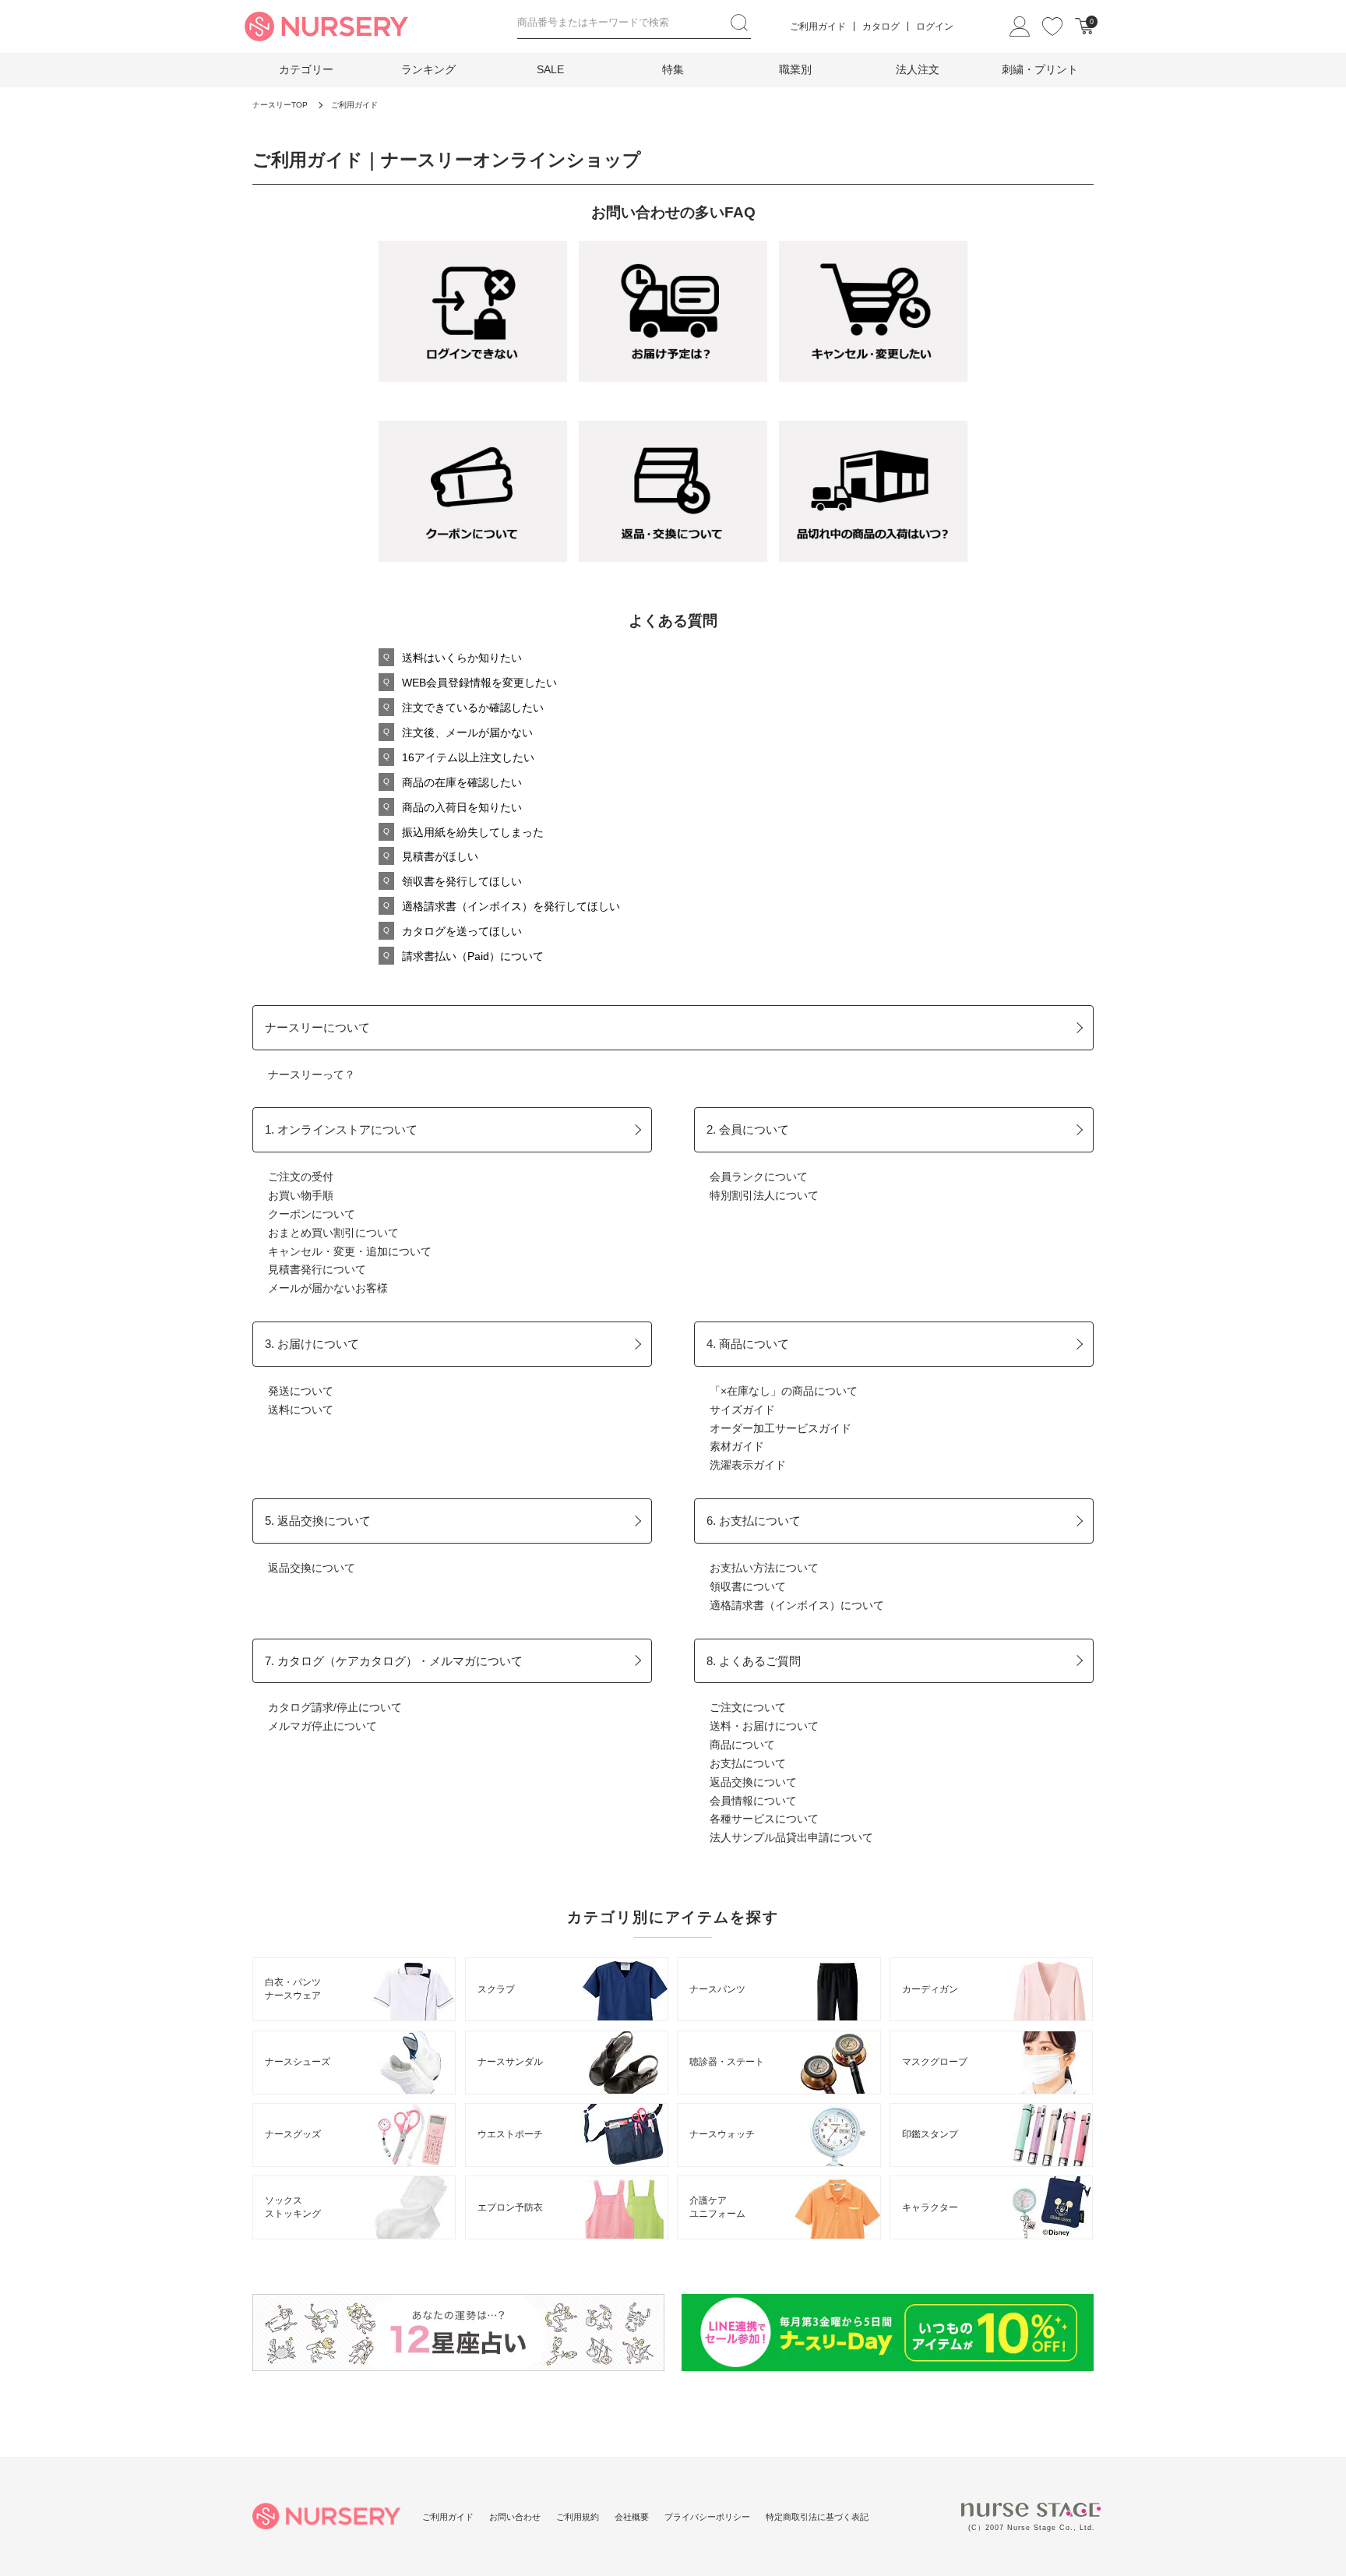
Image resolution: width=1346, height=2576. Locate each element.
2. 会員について (748, 1129)
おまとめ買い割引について (333, 1233)
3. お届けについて (312, 1344)
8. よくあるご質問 (754, 1661)
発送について (301, 1391)
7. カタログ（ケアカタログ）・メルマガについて (394, 1661)
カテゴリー (306, 69)
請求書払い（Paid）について (473, 956)
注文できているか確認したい (473, 708)
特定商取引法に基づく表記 (817, 2517)
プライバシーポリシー (707, 2517)
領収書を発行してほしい (462, 881)
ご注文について (748, 1707)
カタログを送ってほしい (462, 931)
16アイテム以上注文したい (468, 757)
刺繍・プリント (1040, 69)
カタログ (881, 26)
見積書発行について (317, 1269)
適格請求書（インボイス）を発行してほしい (511, 906)
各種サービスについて (764, 1819)
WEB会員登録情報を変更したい (479, 683)
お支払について (748, 1763)
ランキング (428, 69)
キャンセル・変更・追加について (350, 1251)
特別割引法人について (764, 1195)
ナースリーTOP (280, 105)
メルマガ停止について (322, 1726)
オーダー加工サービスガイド (780, 1428)
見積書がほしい (440, 856)
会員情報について (753, 1801)
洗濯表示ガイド (748, 1465)
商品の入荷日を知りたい (462, 807)
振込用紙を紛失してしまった (473, 832)
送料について (301, 1410)
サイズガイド (742, 1410)
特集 (673, 69)
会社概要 (632, 2517)
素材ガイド (737, 1446)
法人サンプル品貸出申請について (791, 1837)
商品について (742, 1745)
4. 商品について (748, 1344)
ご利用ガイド (818, 26)
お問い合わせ (515, 2517)
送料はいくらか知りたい (462, 658)
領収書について (748, 1586)
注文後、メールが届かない (467, 732)
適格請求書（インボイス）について (797, 1605)
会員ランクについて (759, 1177)
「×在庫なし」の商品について (784, 1391)
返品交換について (312, 1568)
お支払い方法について (764, 1568)
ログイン (935, 26)
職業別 (795, 69)
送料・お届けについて (764, 1726)
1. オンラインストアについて (341, 1129)
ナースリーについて (317, 1027)
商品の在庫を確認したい (462, 782)
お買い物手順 (301, 1195)
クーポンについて (312, 1214)
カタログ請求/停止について (335, 1707)
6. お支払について (754, 1521)
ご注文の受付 (301, 1177)
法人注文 (918, 69)
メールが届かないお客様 (328, 1288)
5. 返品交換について (318, 1521)
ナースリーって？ (312, 1075)
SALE (550, 69)
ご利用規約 (578, 2517)
